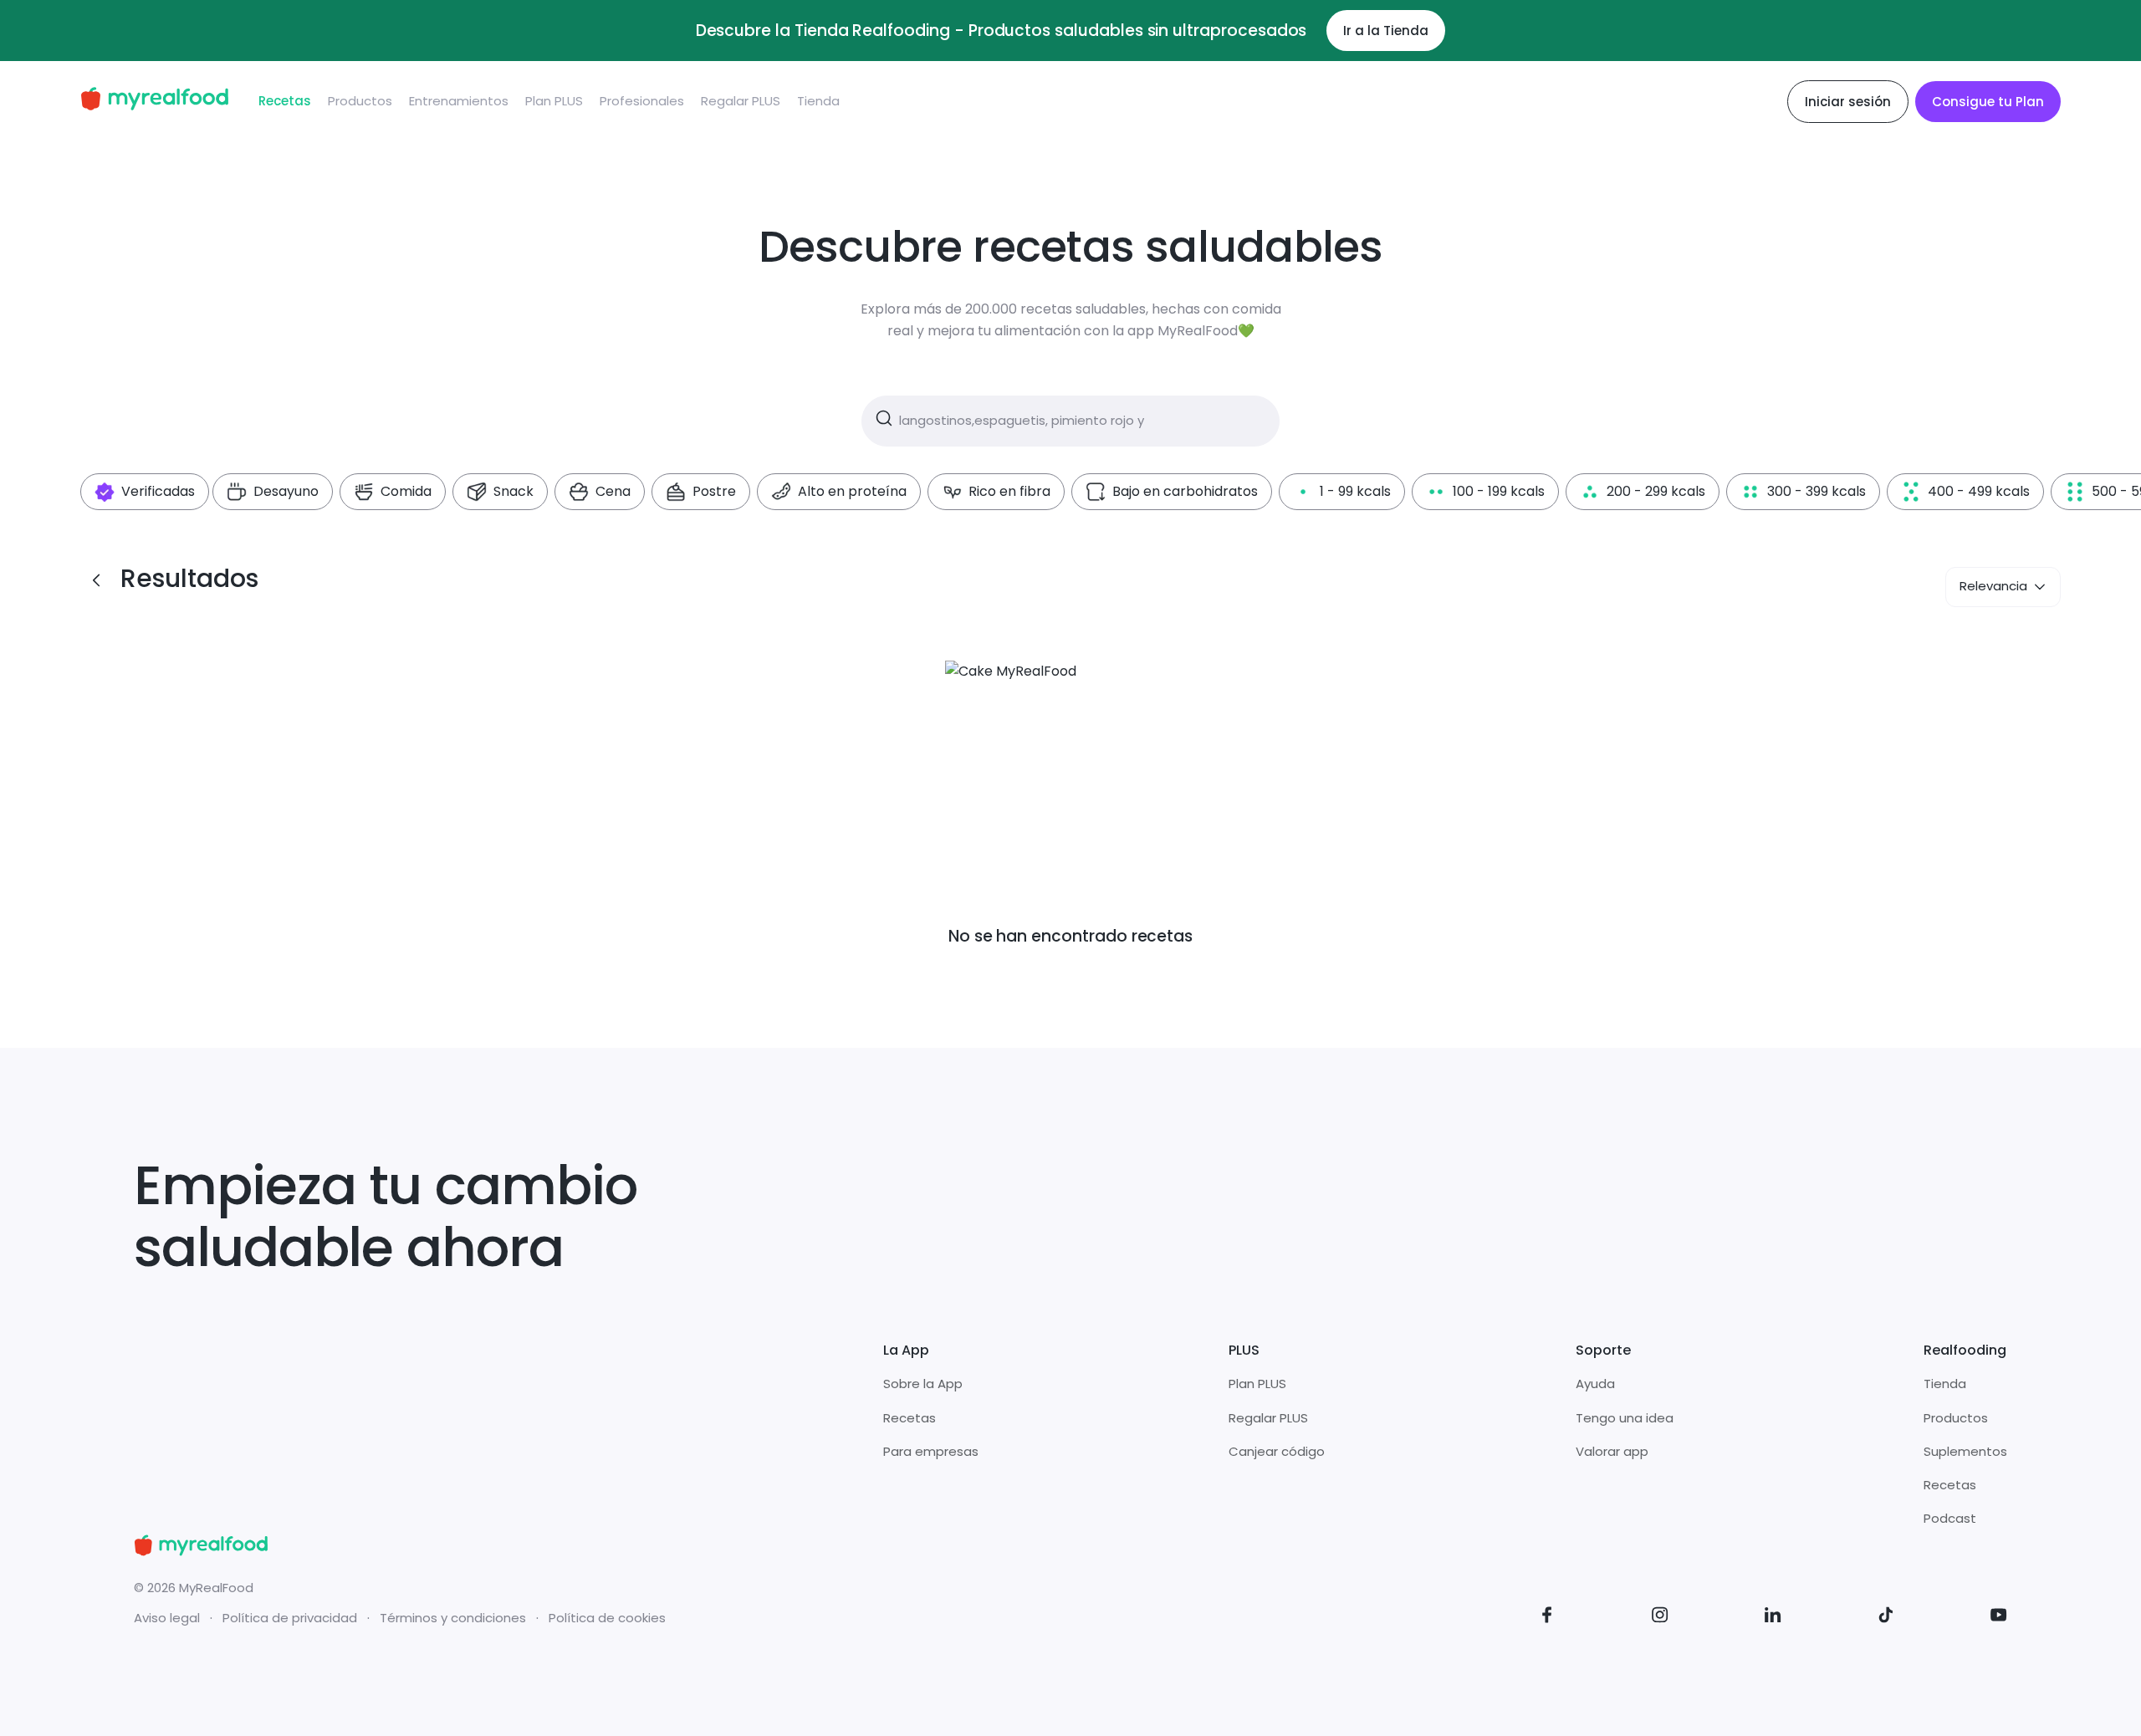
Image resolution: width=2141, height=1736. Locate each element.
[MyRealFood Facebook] (1547, 1618)
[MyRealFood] (154, 102)
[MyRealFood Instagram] (1660, 1618)
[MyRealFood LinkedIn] (1773, 1618)
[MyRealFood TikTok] (1886, 1618)
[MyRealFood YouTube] (1999, 1618)
